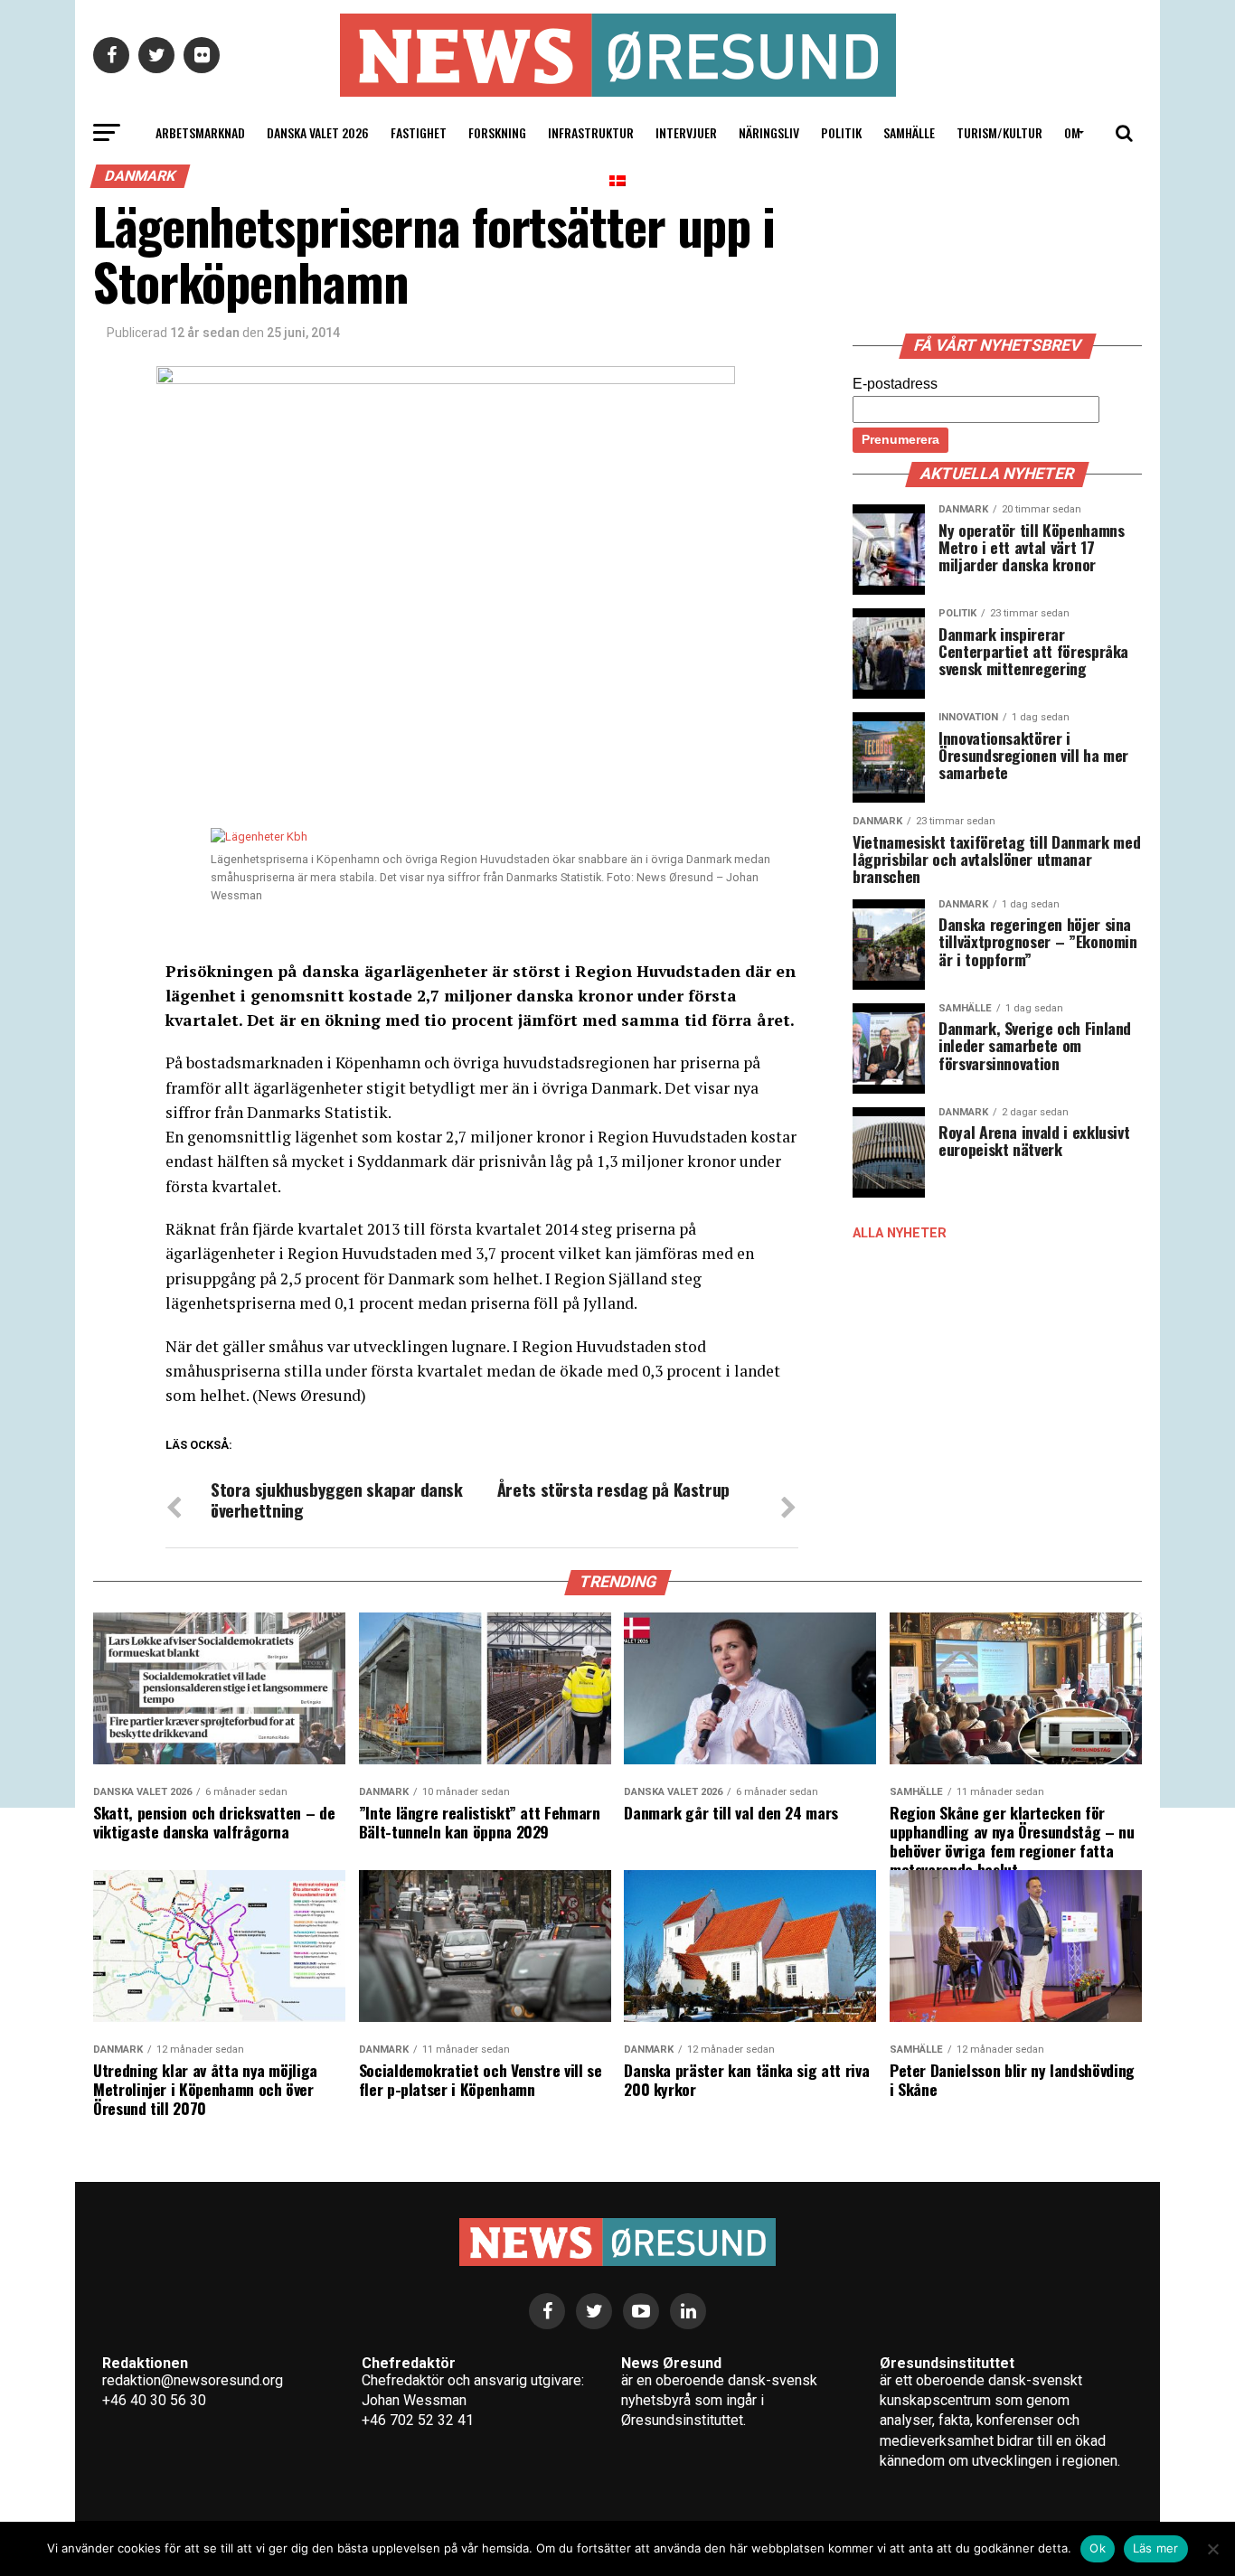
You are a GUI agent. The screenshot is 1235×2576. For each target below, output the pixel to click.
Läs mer (1156, 2548)
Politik (841, 132)
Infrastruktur (591, 132)
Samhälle (909, 132)
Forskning (497, 132)
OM (1072, 132)
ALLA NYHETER (900, 1233)
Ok (1098, 2548)
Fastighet (419, 132)
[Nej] (1212, 2549)
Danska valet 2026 (318, 132)
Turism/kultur (999, 132)
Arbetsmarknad (200, 132)
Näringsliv (769, 132)
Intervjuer (686, 132)
